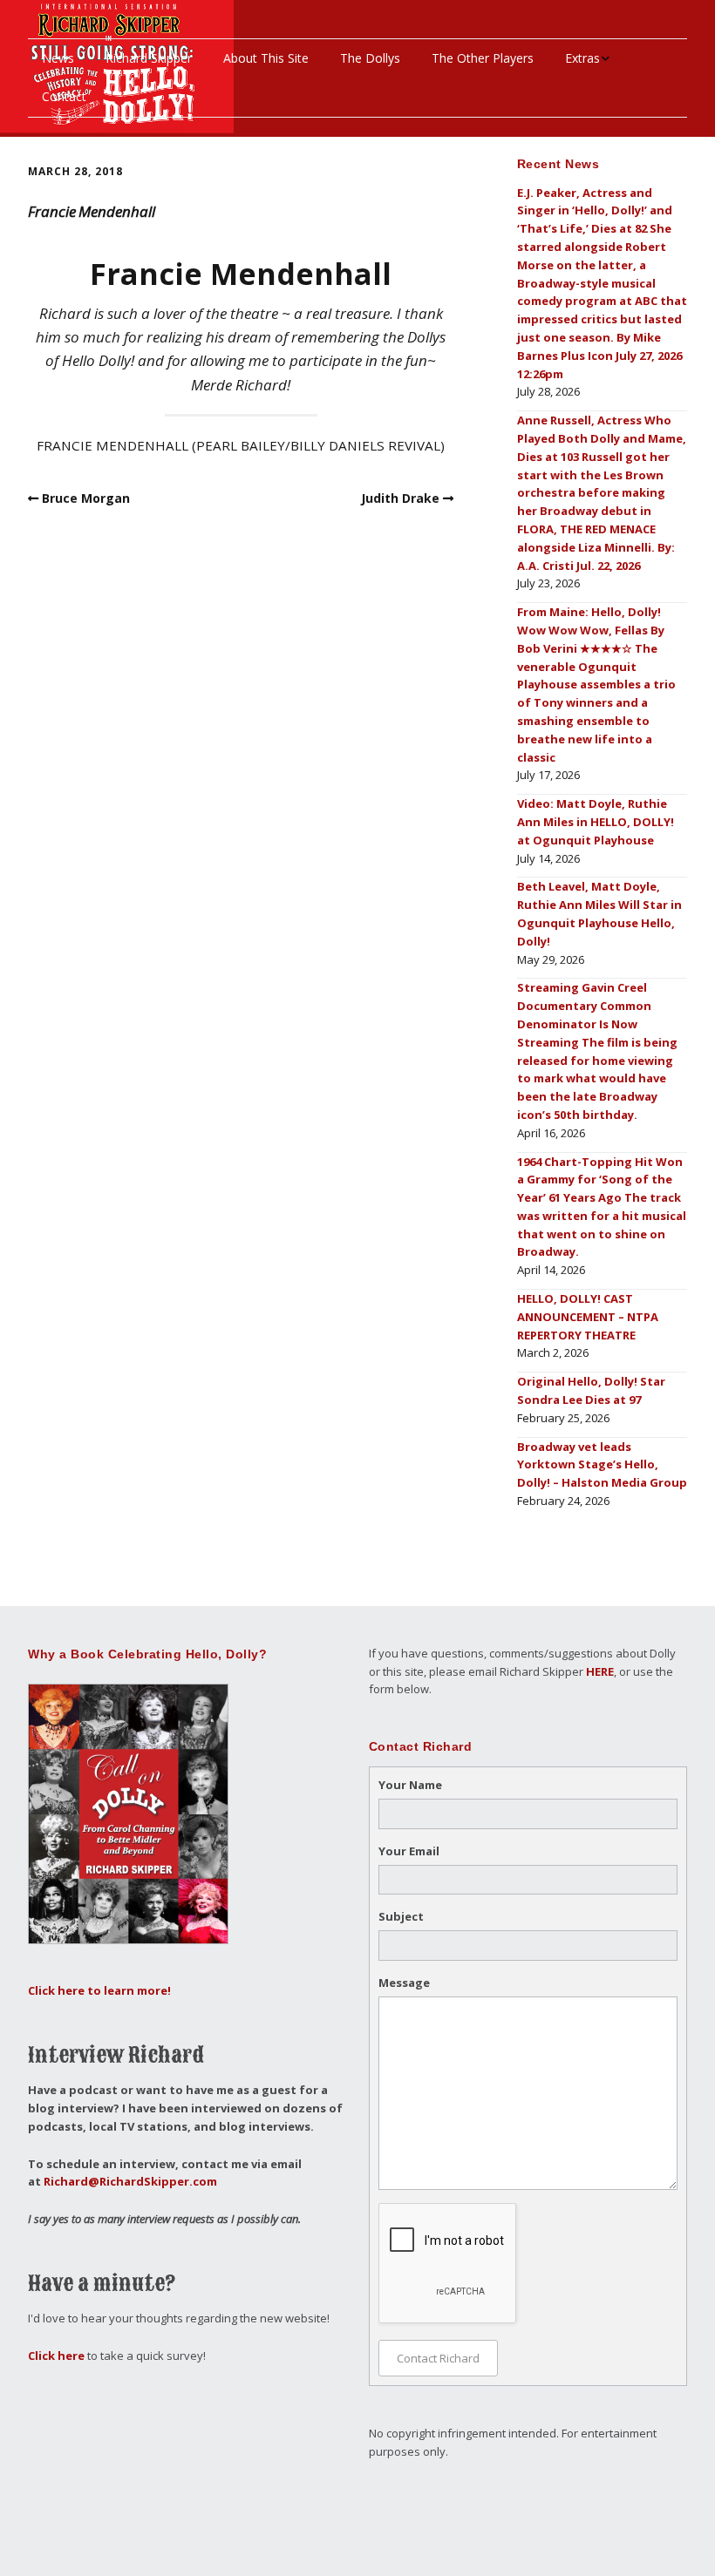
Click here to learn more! (99, 1990)
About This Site (266, 58)
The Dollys (370, 58)
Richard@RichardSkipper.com (130, 2181)
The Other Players (483, 58)
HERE (600, 1671)
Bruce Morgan (86, 498)
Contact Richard (438, 2358)
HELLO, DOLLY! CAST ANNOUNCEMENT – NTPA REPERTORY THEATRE (588, 1317)
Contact (64, 96)
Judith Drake (400, 498)
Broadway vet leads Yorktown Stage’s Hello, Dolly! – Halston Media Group (602, 1465)
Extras (582, 58)
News (58, 58)
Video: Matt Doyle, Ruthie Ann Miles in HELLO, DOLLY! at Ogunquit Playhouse (596, 822)
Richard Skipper (149, 58)
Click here (56, 2356)
